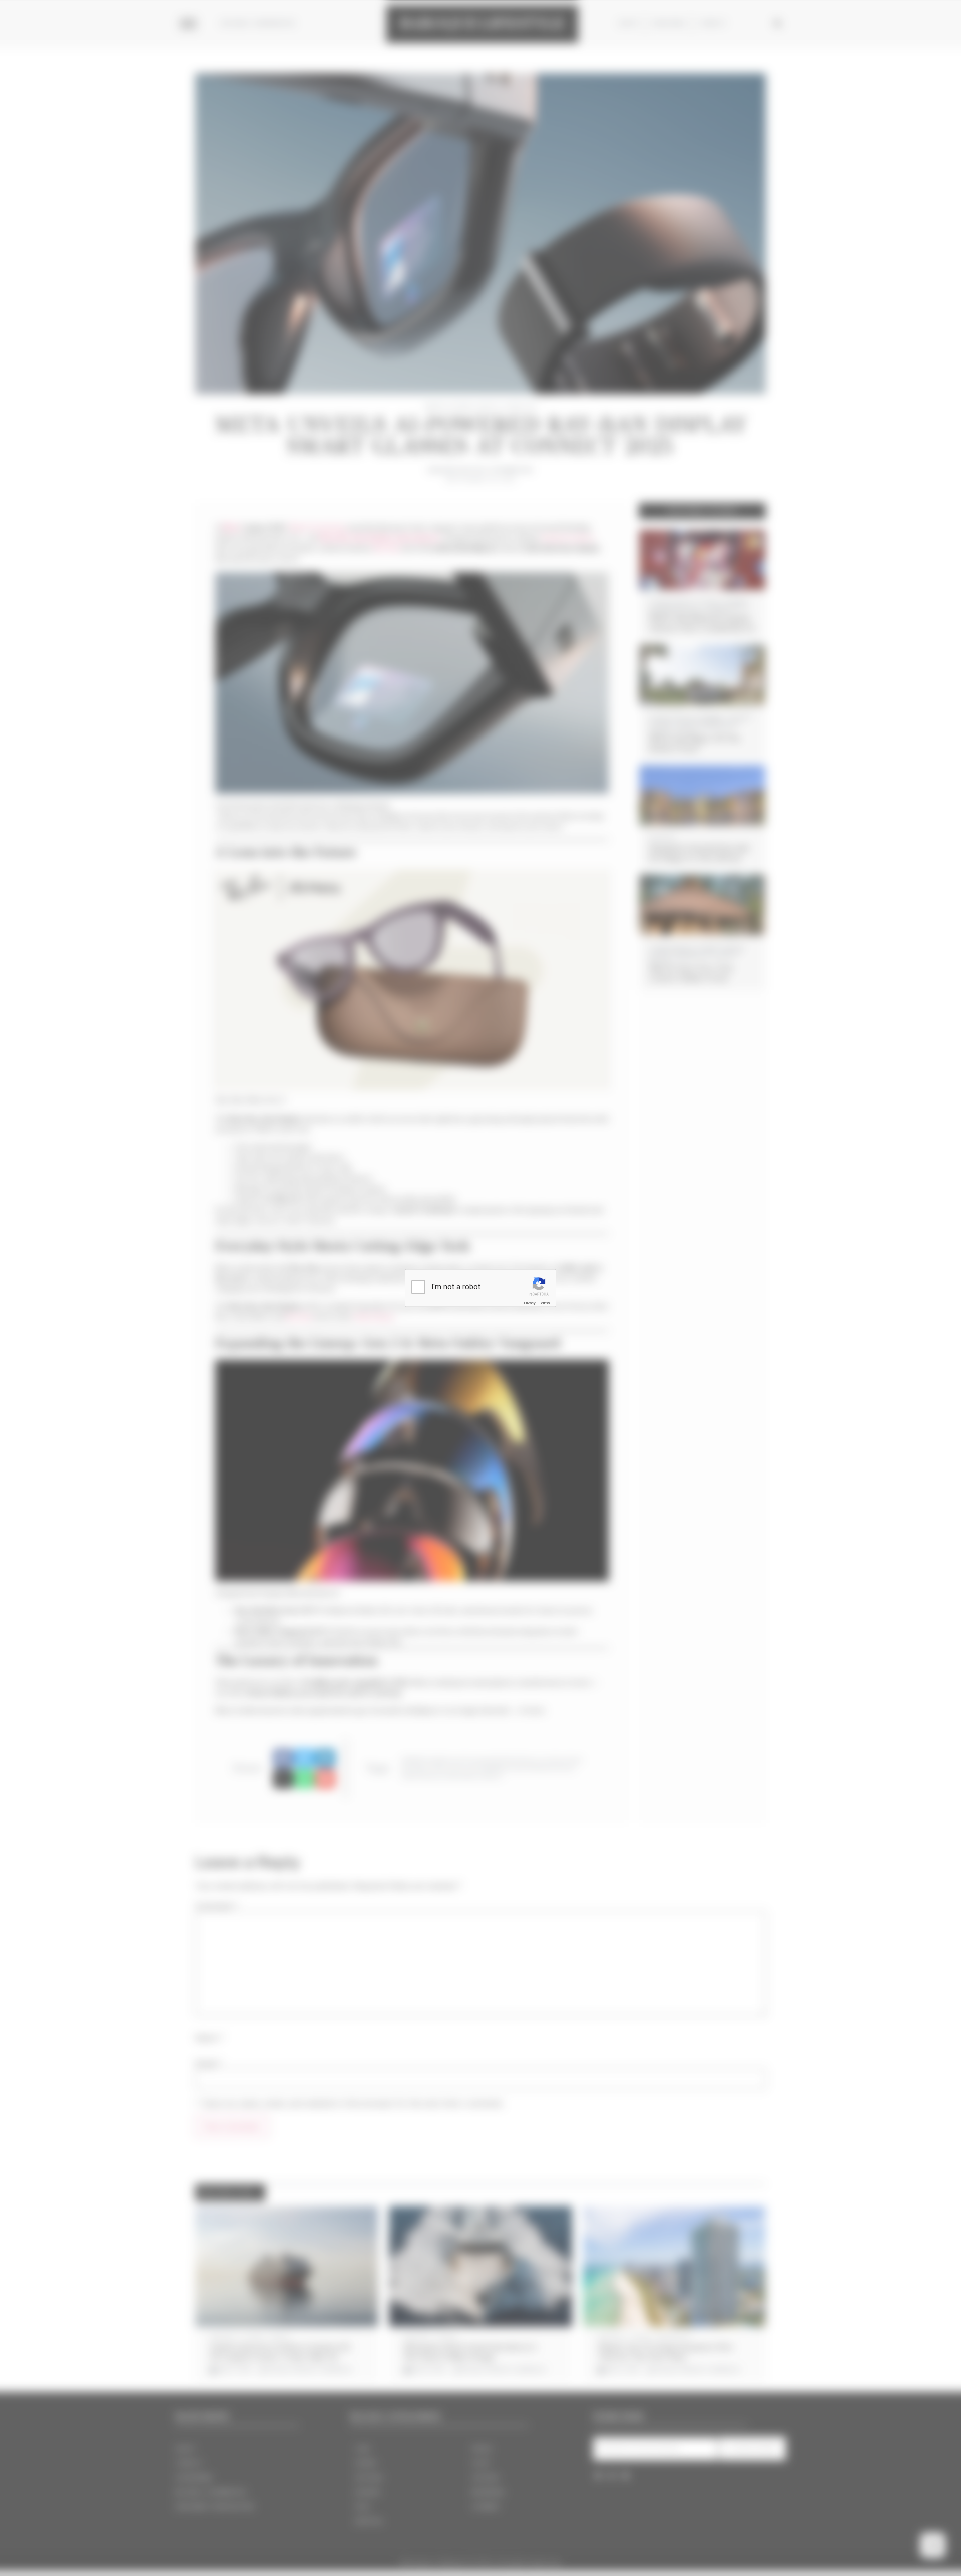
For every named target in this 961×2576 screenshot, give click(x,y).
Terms (544, 1303)
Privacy (530, 1303)
